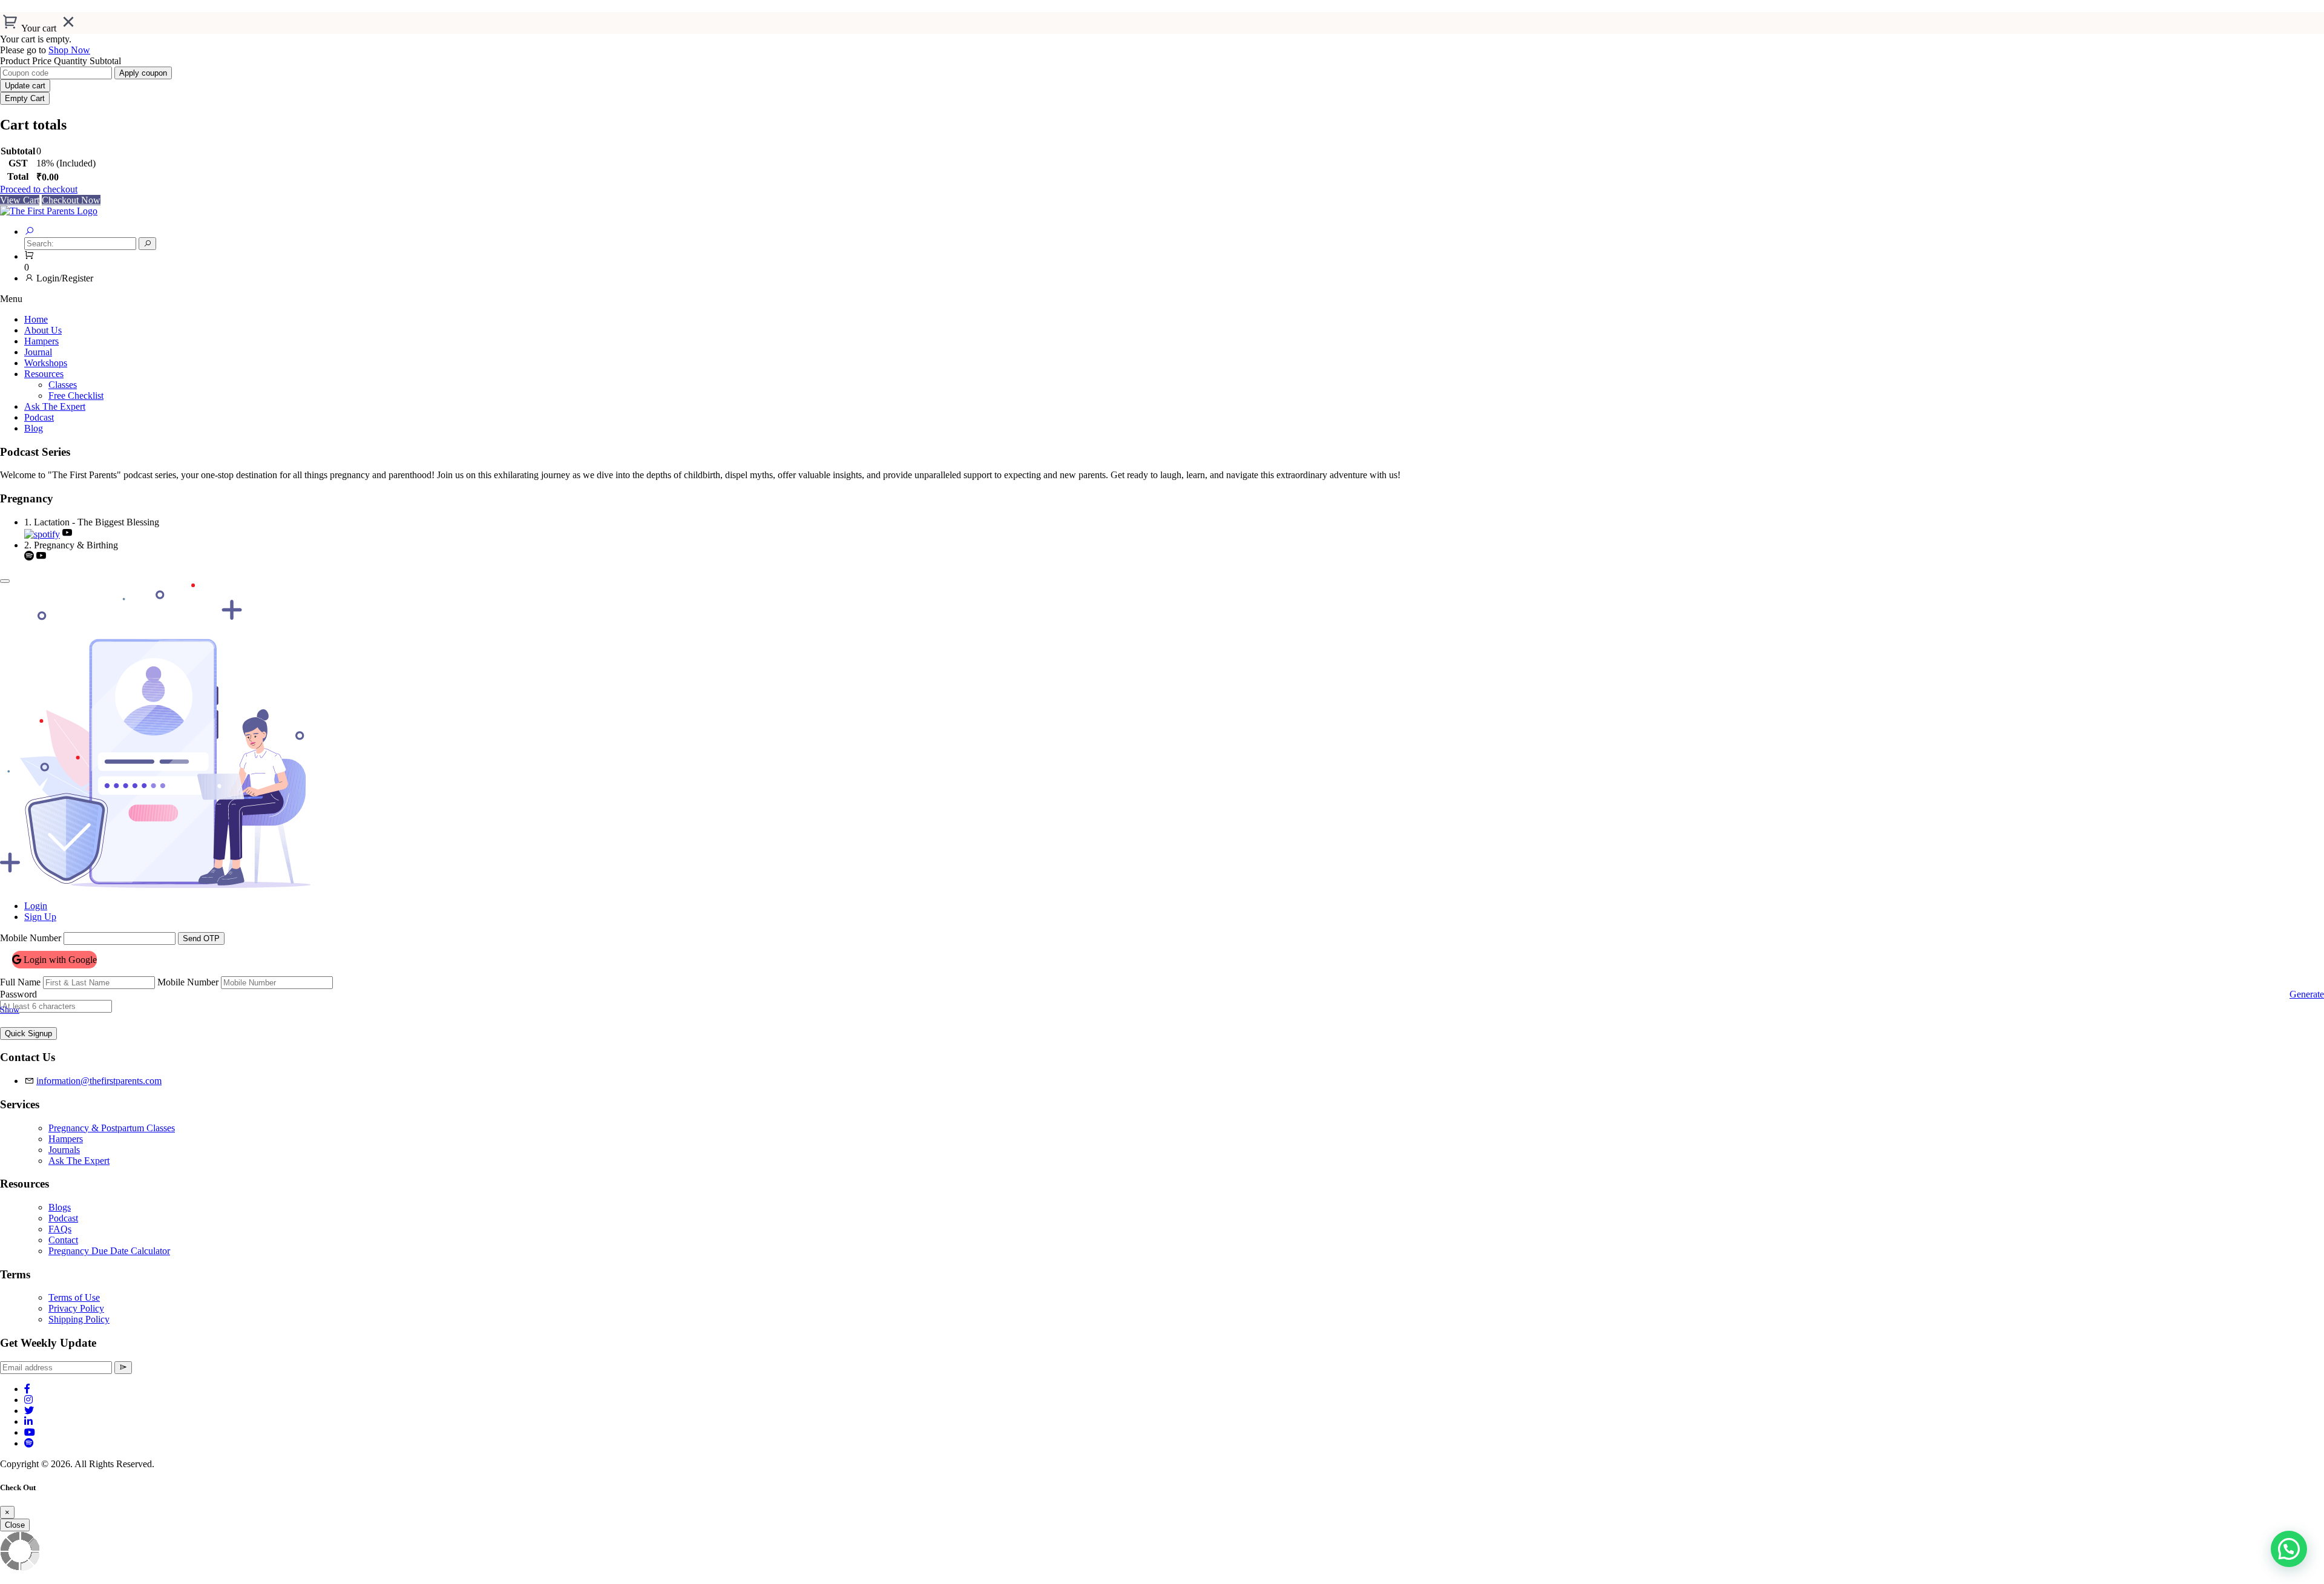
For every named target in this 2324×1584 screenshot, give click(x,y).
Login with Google (59, 960)
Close (15, 1525)
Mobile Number (31, 938)
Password (18, 994)
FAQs (60, 1229)
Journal (38, 352)
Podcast (39, 417)
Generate (2307, 994)
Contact (63, 1240)
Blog (34, 428)
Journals (64, 1150)
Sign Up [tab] (40, 917)
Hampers (41, 341)
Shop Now (69, 50)
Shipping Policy (79, 1319)
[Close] (5, 581)
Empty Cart (25, 98)
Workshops (46, 363)
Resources (44, 374)
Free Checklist (76, 396)
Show (10, 1010)
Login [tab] (36, 906)
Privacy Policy (76, 1308)
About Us (43, 330)
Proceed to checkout (39, 189)
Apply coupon (143, 73)
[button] (2289, 1549)
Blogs (60, 1207)
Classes (63, 385)
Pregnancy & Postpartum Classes (112, 1128)
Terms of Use (74, 1297)
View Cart (20, 200)
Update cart (25, 86)
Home (36, 319)
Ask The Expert (55, 406)
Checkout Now (71, 200)
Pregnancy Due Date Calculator (109, 1251)
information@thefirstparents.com (99, 1081)
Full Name (20, 982)
